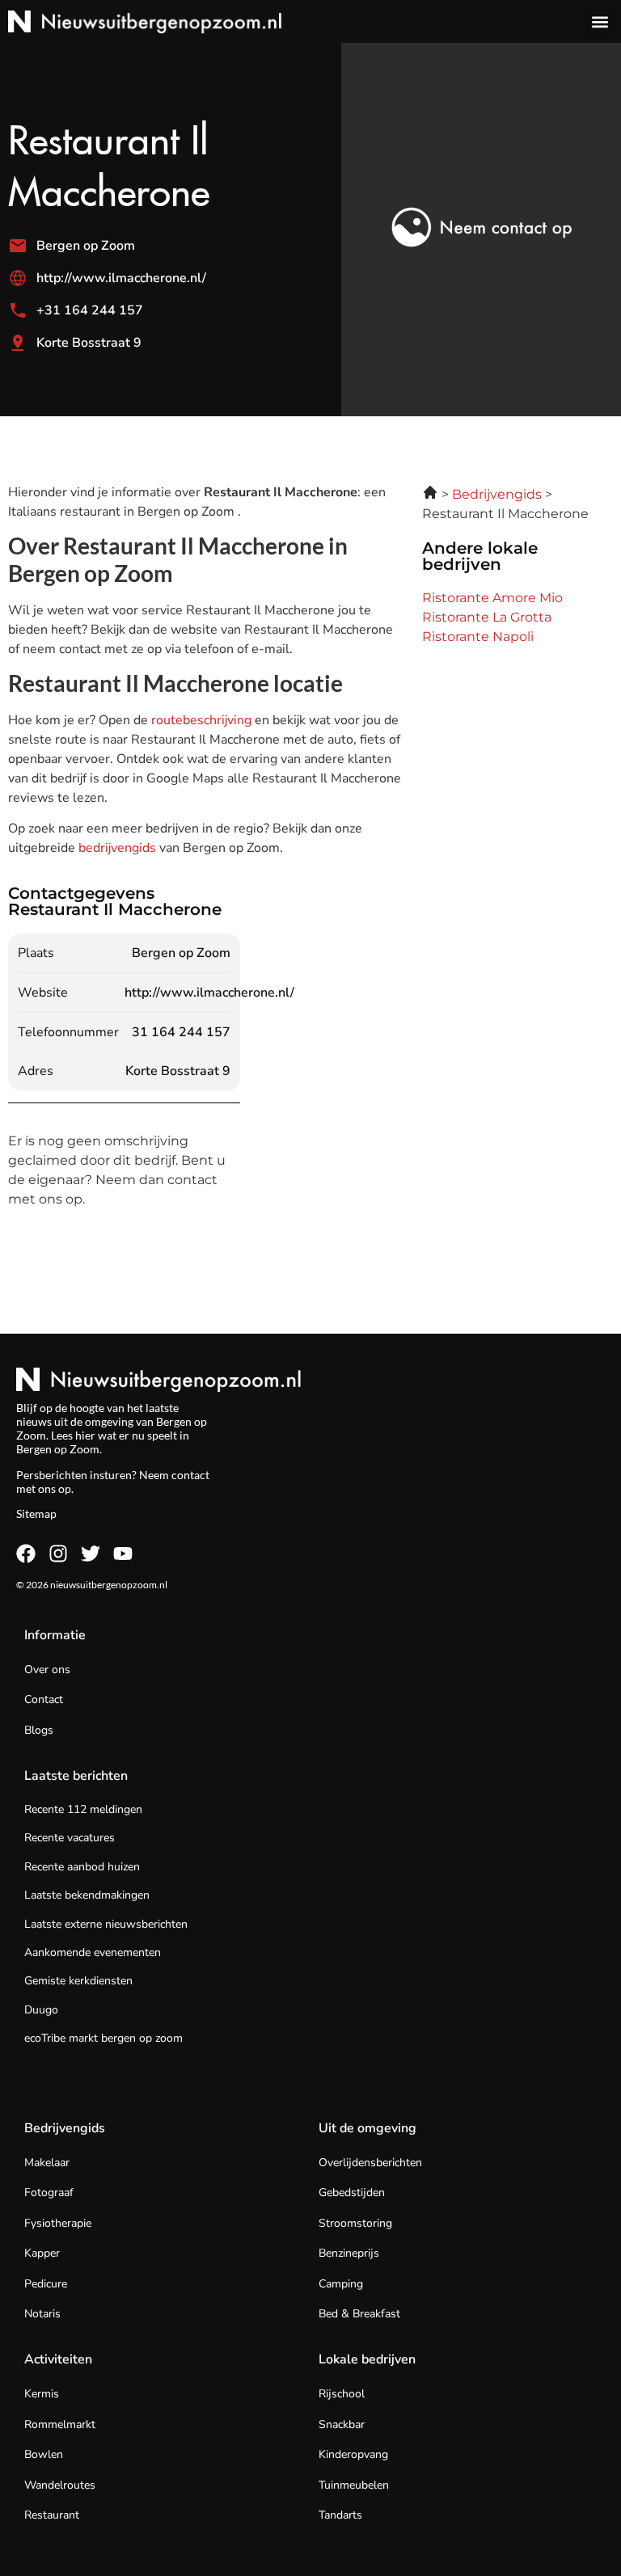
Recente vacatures (70, 1838)
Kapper (42, 2253)
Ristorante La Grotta (487, 617)
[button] (600, 21)
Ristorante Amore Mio (492, 598)
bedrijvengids (117, 848)
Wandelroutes (60, 2485)
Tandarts (340, 2515)
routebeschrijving (203, 720)
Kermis (42, 2394)
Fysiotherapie (58, 2223)
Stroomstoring (355, 2223)
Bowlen (44, 2454)
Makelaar (47, 2163)
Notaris (42, 2314)
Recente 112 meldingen (83, 1809)
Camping (341, 2284)
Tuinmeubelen (354, 2485)
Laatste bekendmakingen (87, 1895)
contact (190, 1475)
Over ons (47, 1670)
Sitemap (36, 1514)
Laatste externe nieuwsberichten (106, 1924)
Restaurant (52, 2515)
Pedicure (46, 2284)
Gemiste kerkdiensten (78, 1981)
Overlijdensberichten (370, 2163)
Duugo (41, 2010)
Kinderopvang (353, 2454)
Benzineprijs (349, 2253)
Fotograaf (49, 2192)
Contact (44, 1699)
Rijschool (342, 2394)
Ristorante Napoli (478, 637)
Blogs (39, 1730)
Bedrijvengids (65, 2128)
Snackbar (342, 2424)
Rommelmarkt (60, 2424)
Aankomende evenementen (93, 1952)
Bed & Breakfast (359, 2314)
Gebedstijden (352, 2192)
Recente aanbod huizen (82, 1867)
